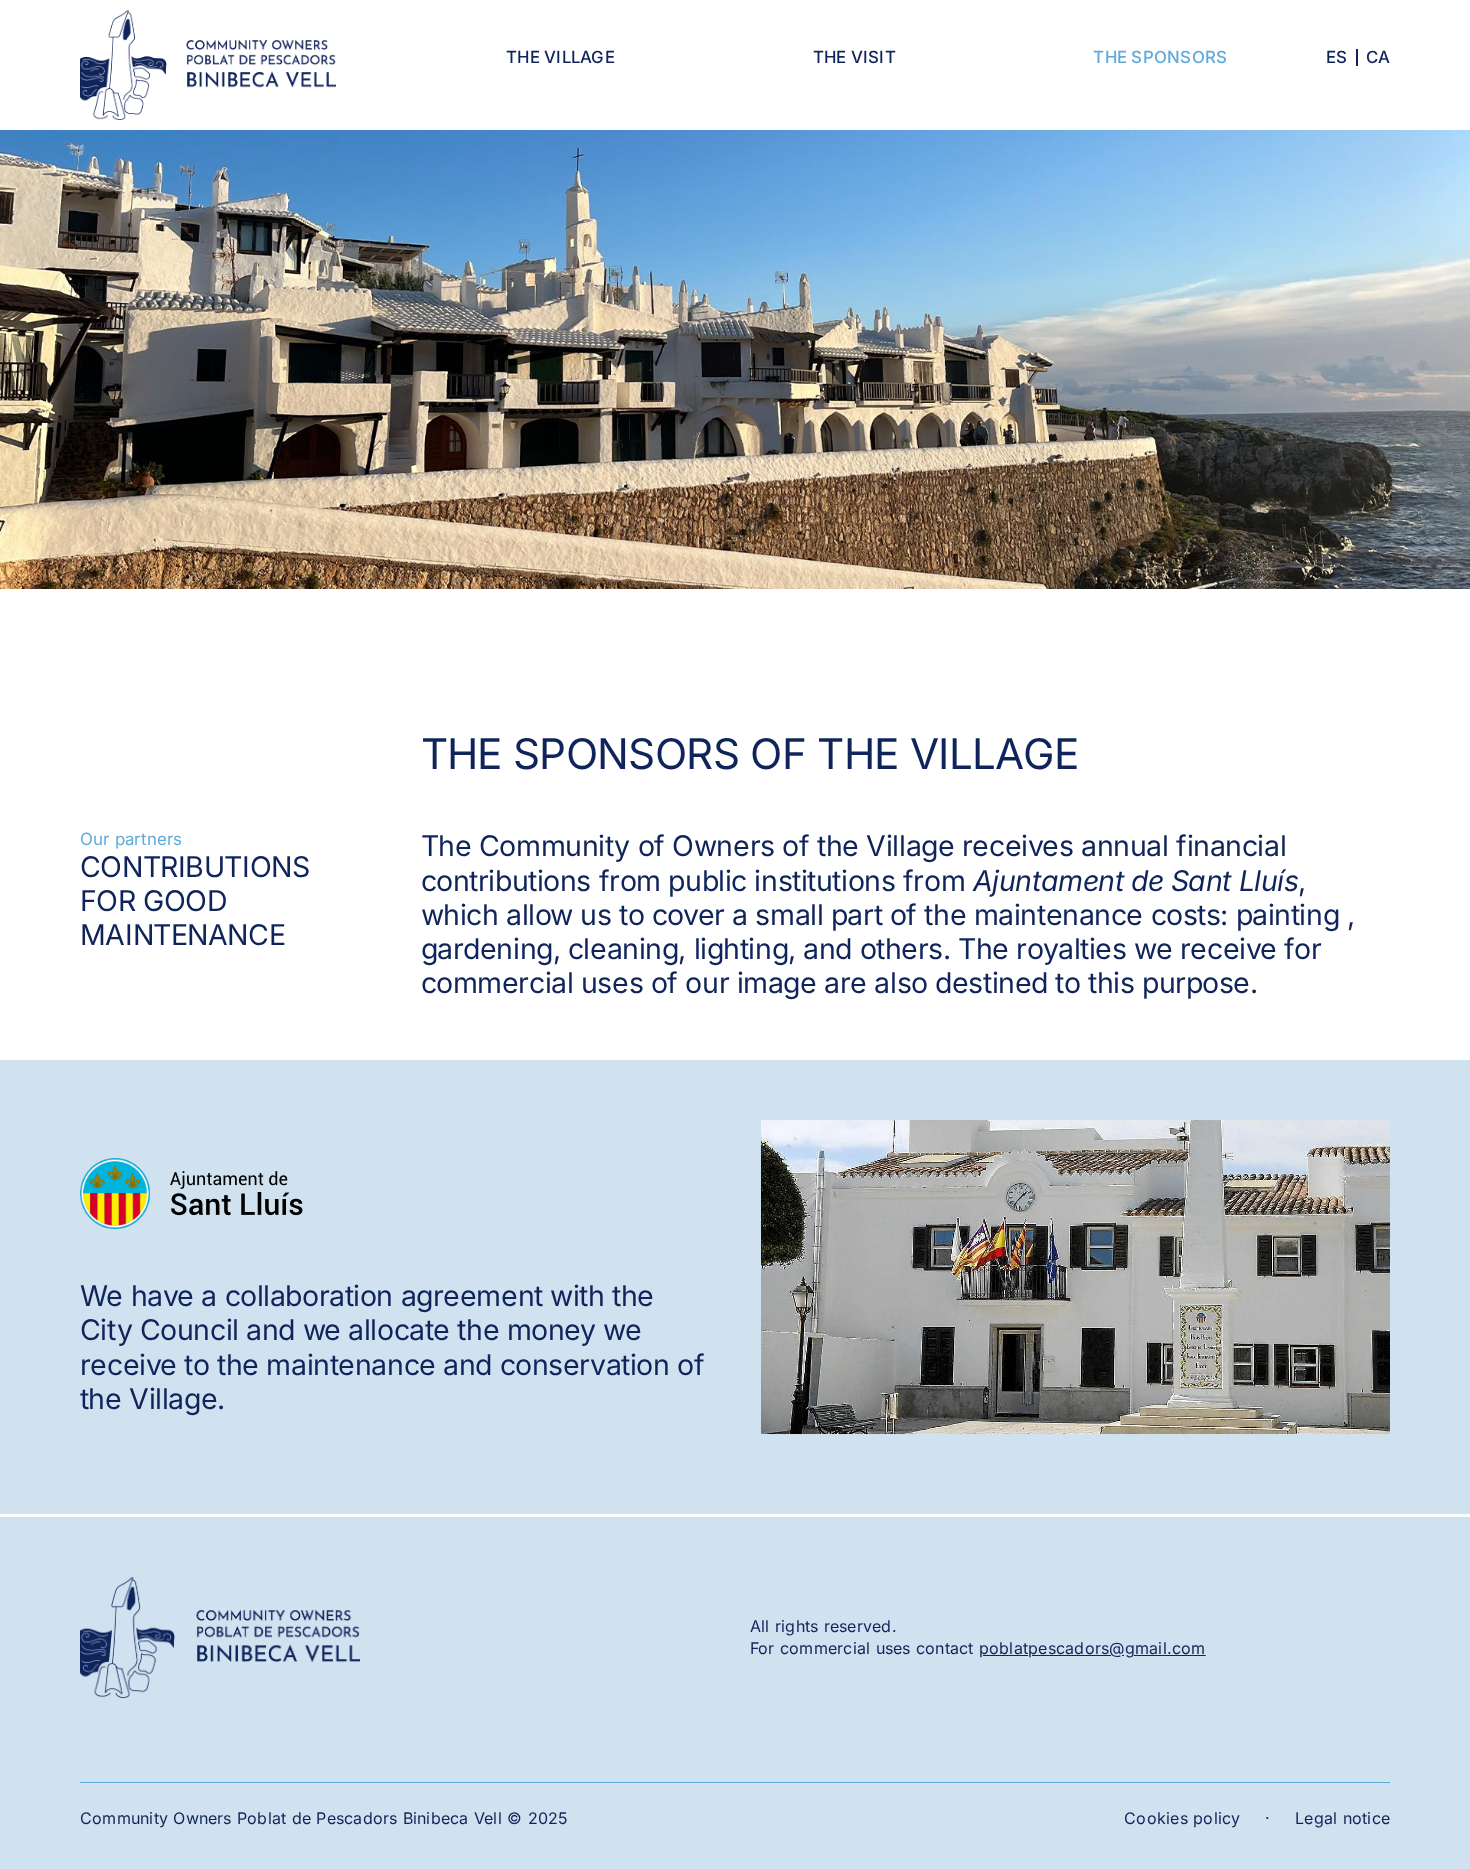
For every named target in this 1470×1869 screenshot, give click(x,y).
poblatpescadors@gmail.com (1092, 1648)
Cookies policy (1182, 1818)
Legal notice (1342, 1818)
